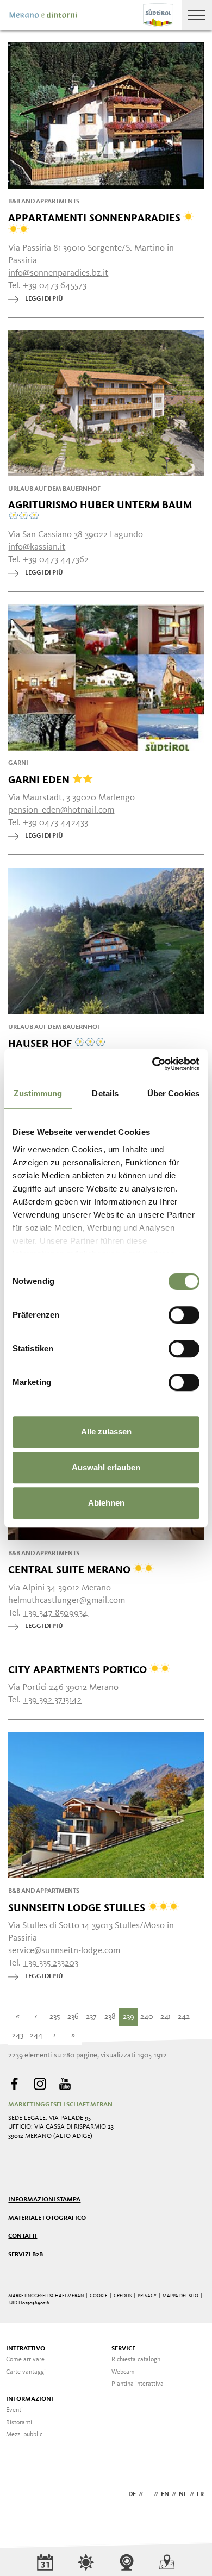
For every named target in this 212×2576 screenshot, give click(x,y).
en (165, 2494)
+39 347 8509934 (55, 1613)
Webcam (123, 2372)
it (148, 2494)
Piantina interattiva (138, 2384)
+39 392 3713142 (52, 1700)
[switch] (184, 1315)
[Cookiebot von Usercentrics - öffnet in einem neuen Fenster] (152, 1064)
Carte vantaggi (26, 2372)
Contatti (23, 2236)
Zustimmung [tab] (38, 1093)
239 (129, 2017)
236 (73, 2017)
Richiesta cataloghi (137, 2360)
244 (36, 2035)
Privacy (147, 2296)
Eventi (14, 2410)
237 (91, 2017)
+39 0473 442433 (55, 823)
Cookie (99, 2296)
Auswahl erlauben (106, 1467)
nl (183, 2494)
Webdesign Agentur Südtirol (21, 2495)
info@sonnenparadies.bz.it (58, 273)
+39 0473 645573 (55, 286)
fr (200, 2494)
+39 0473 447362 (56, 560)
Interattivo (26, 2349)
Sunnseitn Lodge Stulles (78, 1907)
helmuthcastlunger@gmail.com (67, 1601)
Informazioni (30, 2399)
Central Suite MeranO (71, 1569)
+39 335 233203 (51, 1963)
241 (166, 2017)
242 (184, 2017)
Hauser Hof (41, 1043)
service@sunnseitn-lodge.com (64, 1951)
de (132, 2494)
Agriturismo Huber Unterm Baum (100, 505)
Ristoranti (19, 2423)
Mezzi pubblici (25, 2435)
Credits (123, 2296)
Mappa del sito (180, 2296)
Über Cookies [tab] (173, 1093)
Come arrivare (25, 2360)
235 (55, 2017)
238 (110, 2017)
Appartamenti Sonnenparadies (96, 218)
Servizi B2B (26, 2255)
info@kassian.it (37, 547)
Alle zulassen (106, 1432)
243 (18, 2035)
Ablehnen (106, 1503)
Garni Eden (40, 779)
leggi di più (44, 299)
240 (147, 2017)
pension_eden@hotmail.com (61, 810)
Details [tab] (105, 1093)
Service (123, 2349)
